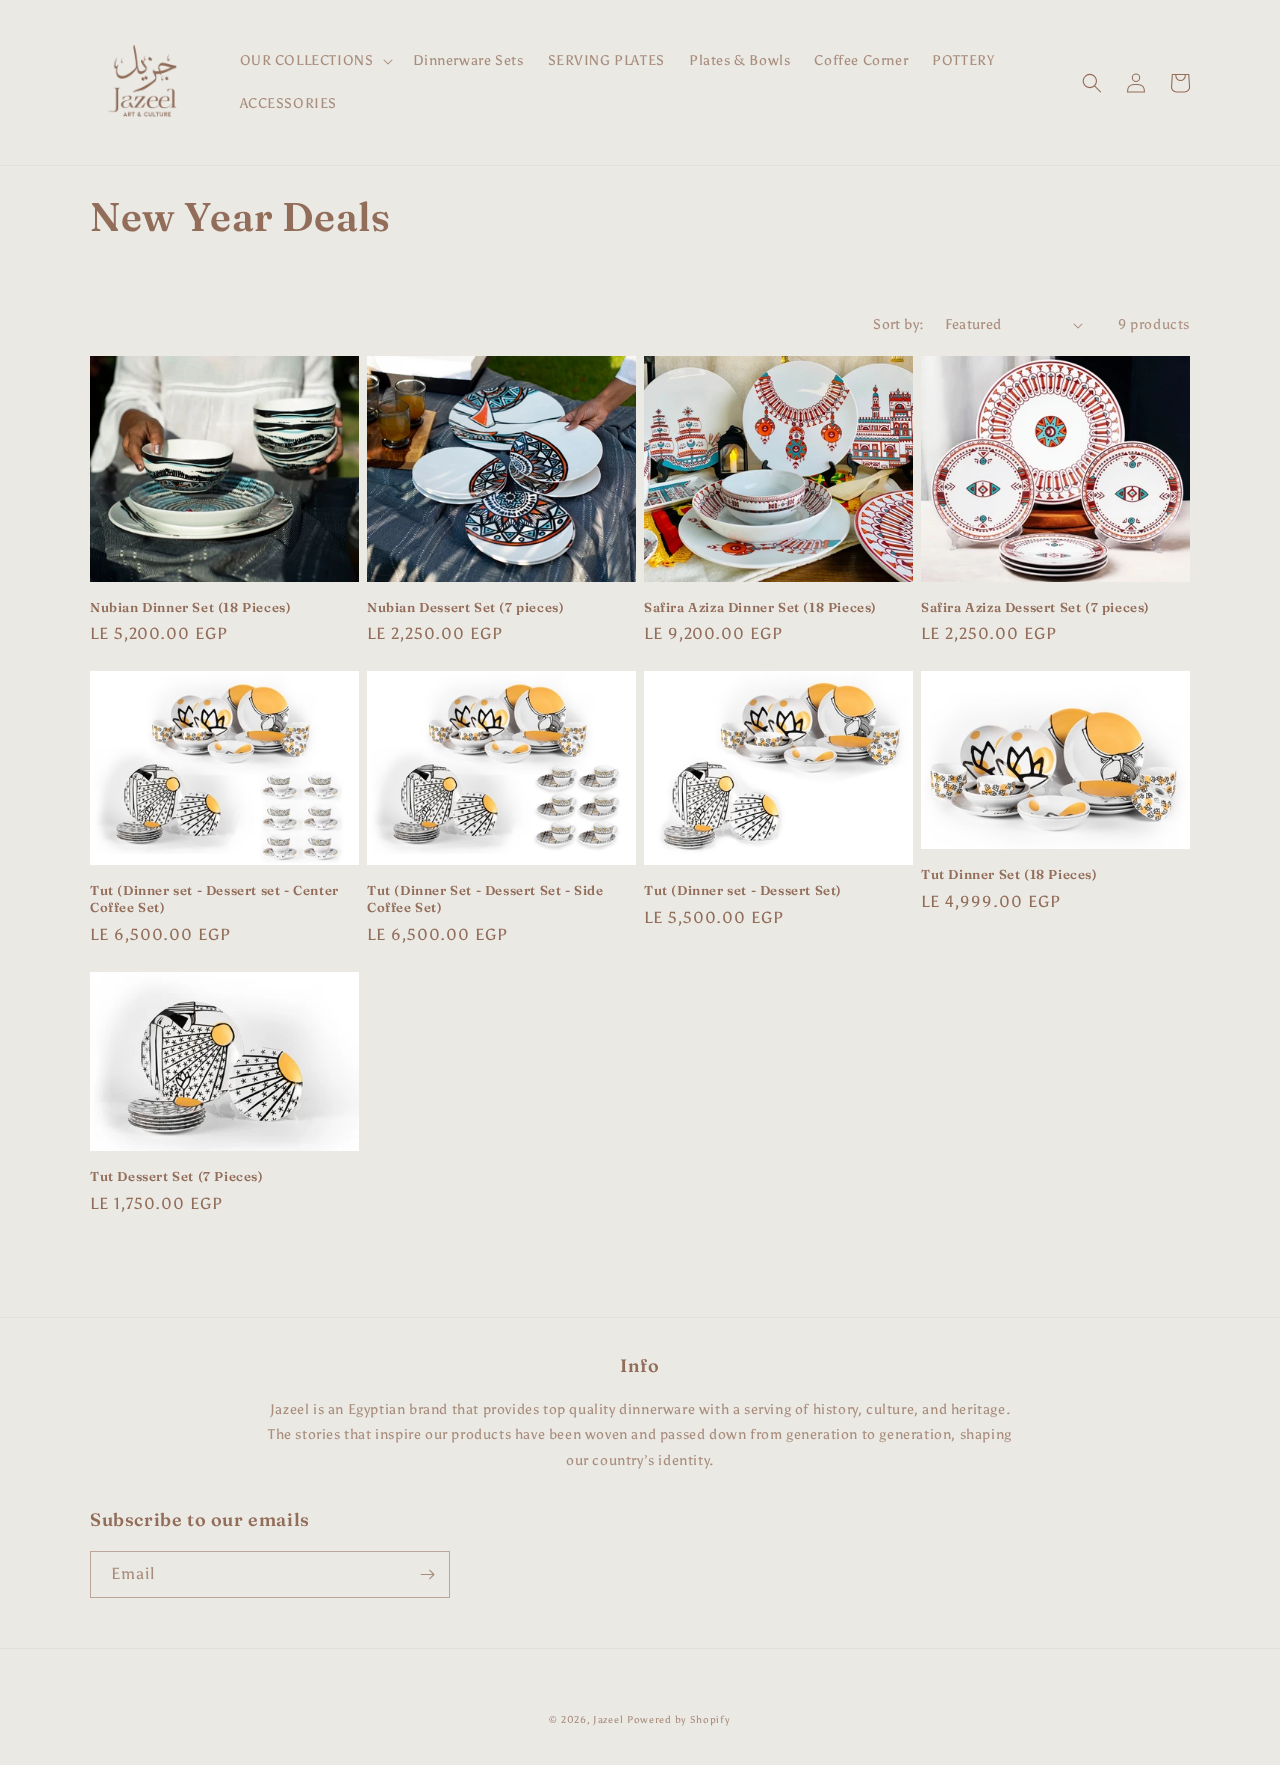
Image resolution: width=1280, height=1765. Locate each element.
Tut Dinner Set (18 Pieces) (1009, 874)
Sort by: (898, 324)
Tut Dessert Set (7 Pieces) (177, 1176)
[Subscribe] (427, 1574)
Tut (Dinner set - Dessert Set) (743, 890)
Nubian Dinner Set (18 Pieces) (190, 607)
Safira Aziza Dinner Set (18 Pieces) (760, 607)
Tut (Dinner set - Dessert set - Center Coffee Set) (214, 898)
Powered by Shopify (679, 1720)
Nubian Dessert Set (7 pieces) (465, 607)
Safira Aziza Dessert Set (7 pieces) (1035, 607)
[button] (314, 61)
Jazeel (608, 1720)
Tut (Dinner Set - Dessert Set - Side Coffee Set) (485, 898)
